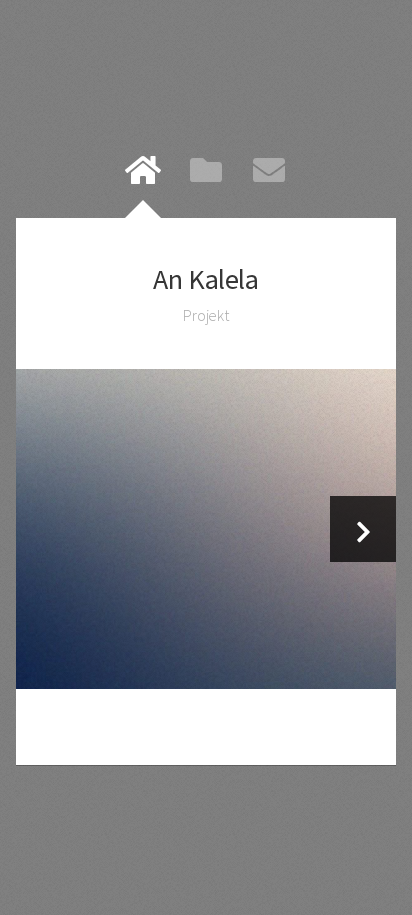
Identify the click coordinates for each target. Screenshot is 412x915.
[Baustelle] (206, 529)
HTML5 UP (258, 726)
